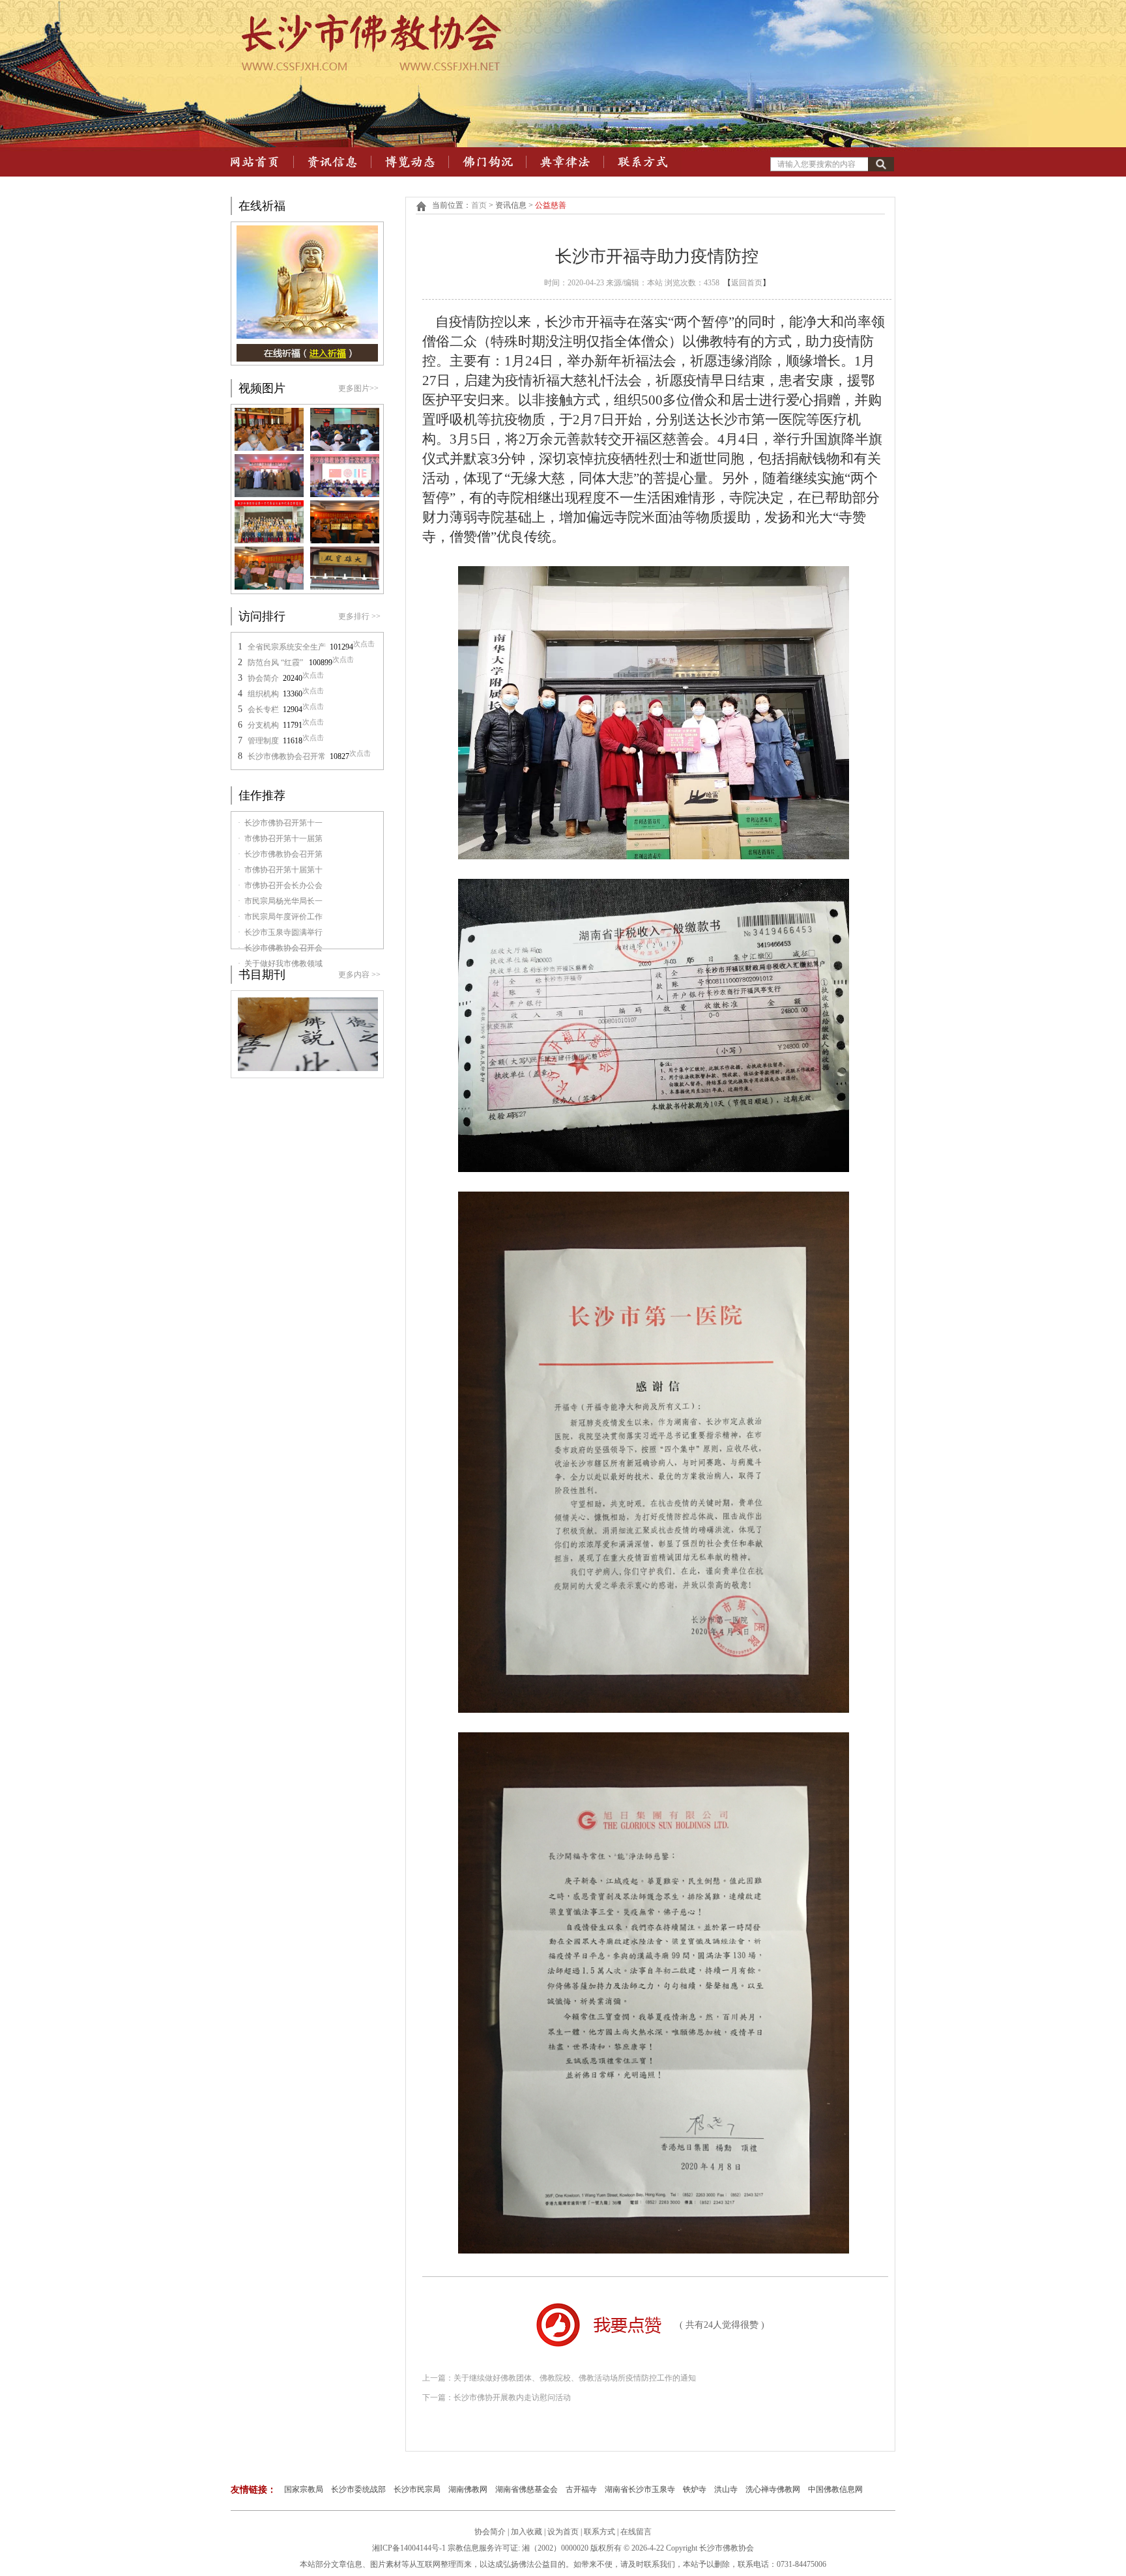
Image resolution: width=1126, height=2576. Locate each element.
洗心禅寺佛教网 (773, 2489)
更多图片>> (358, 388)
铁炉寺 (695, 2489)
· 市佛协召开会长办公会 (280, 885)
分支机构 (263, 725)
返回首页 (747, 283)
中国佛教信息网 (835, 2489)
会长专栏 (263, 709)
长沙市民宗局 (417, 2489)
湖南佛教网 (468, 2489)
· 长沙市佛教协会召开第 (280, 854)
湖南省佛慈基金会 (527, 2489)
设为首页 (563, 2532)
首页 (479, 205)
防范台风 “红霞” (276, 663)
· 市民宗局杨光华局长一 (280, 901)
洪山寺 (726, 2489)
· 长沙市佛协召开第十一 (280, 823)
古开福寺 (581, 2489)
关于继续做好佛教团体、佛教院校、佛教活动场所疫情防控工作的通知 (575, 2378)
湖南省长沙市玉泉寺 (640, 2489)
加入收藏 (527, 2532)
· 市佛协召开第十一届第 (280, 838)
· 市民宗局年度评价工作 (280, 917)
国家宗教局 (304, 2489)
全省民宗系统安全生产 (287, 647)
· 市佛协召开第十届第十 (280, 870)
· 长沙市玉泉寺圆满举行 (280, 932)
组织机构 (263, 694)
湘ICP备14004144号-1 (409, 2548)
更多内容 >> (359, 975)
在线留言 (636, 2532)
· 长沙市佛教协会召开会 (280, 948)
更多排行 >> (359, 616)
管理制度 (263, 741)
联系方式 (600, 2532)
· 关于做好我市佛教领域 (280, 964)
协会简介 (263, 678)
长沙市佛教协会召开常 (287, 756)
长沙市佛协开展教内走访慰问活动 (512, 2397)
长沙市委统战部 (358, 2489)
